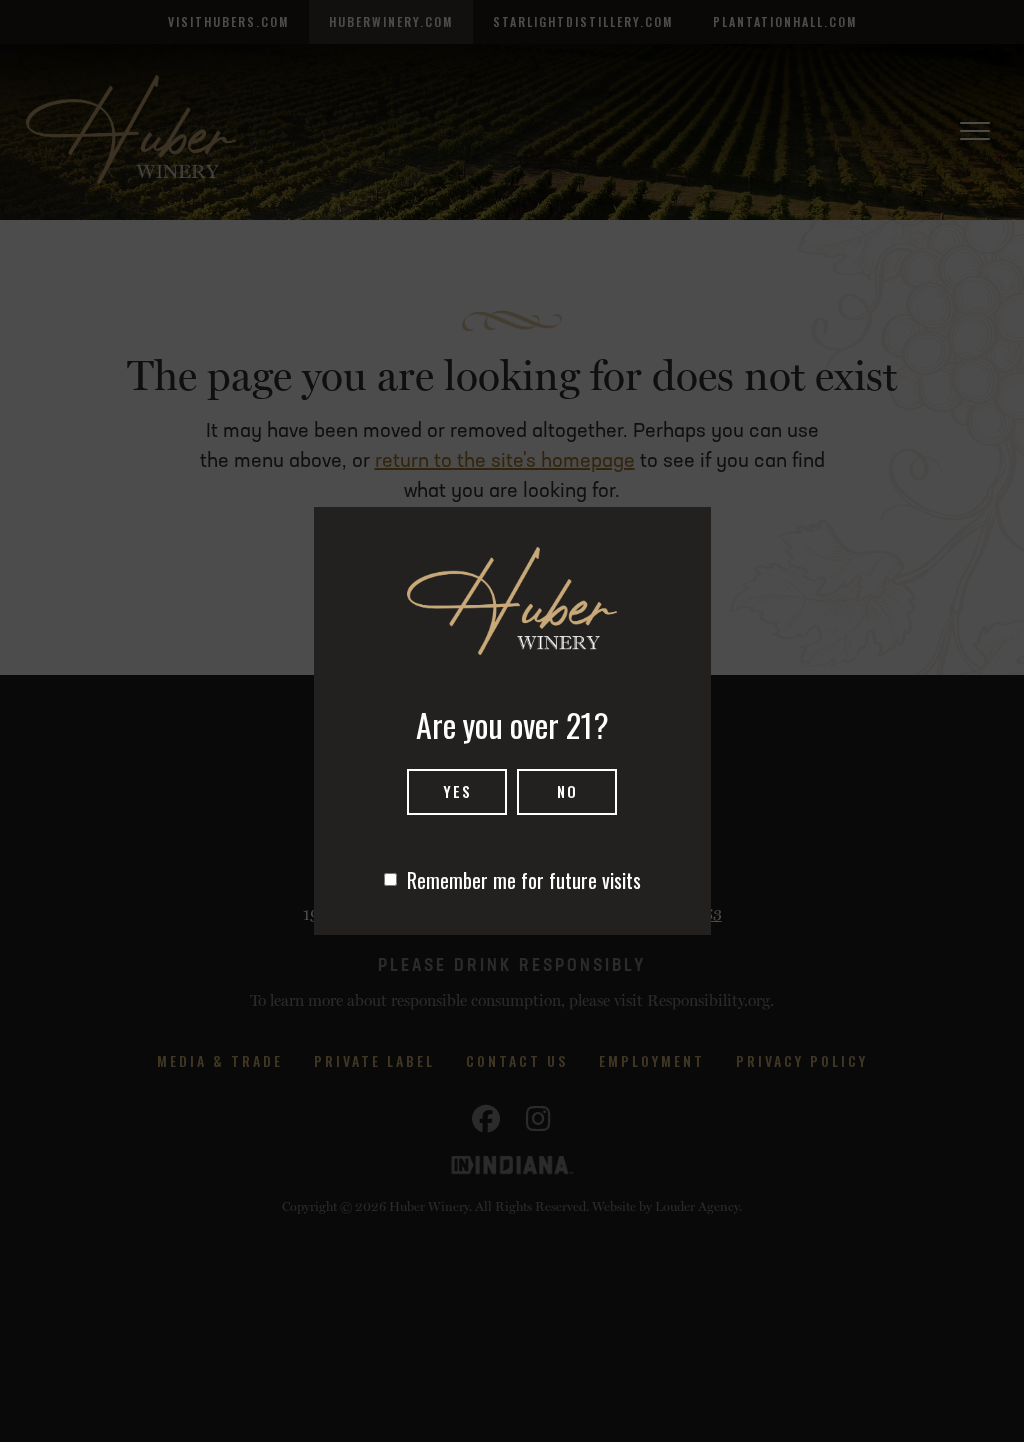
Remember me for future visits (524, 880)
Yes (457, 791)
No (567, 791)
